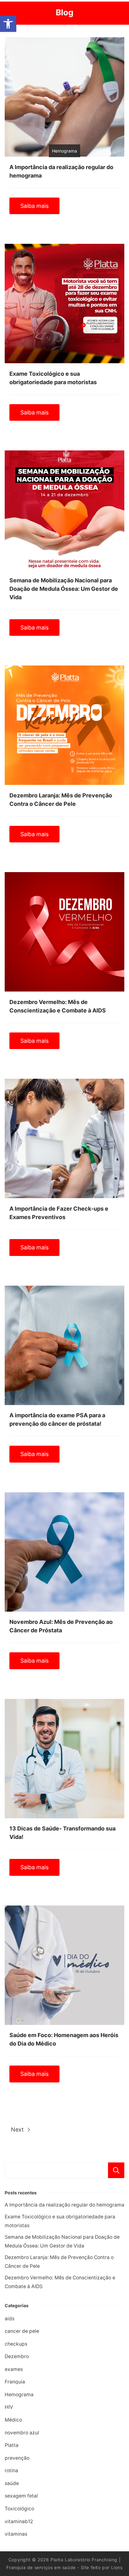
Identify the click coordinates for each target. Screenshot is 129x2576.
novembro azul (22, 2433)
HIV (9, 2407)
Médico (13, 2420)
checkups (16, 2344)
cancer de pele (22, 2331)
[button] (8, 24)
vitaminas (16, 2534)
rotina (11, 2471)
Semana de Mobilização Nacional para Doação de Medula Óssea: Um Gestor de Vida (64, 589)
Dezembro (17, 2356)
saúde (12, 2483)
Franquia (15, 2382)
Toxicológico (19, 2509)
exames (14, 2369)
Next (18, 2129)
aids (10, 2319)
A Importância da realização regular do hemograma (64, 2205)
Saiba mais (34, 206)
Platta (12, 2445)
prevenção (17, 2458)
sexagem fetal (21, 2496)
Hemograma (19, 2395)
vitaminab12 (19, 2521)
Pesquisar (116, 2170)
